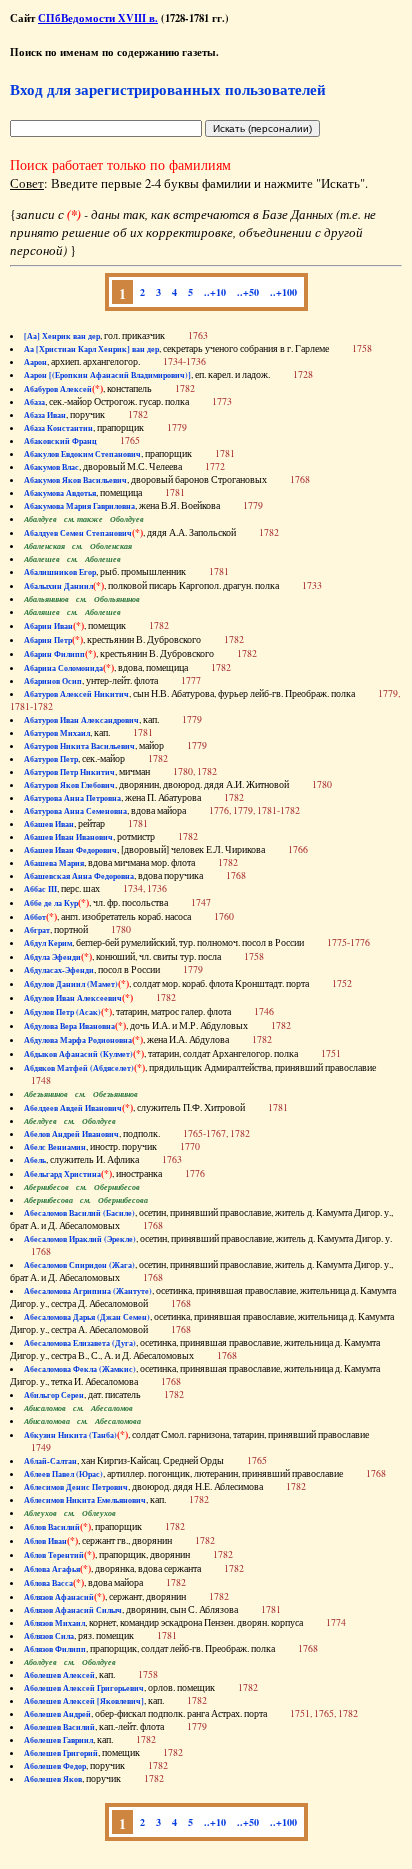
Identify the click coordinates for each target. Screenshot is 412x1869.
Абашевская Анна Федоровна (79, 876)
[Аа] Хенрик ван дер (62, 336)
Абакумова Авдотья (60, 493)
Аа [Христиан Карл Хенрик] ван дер (91, 349)
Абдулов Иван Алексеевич (73, 998)
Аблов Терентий (54, 1555)
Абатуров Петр (51, 759)
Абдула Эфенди (52, 957)
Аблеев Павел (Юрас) (63, 1474)
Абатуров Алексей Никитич (76, 694)
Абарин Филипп (54, 654)
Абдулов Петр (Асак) (62, 1012)
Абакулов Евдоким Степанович (82, 454)
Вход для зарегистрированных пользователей (168, 89)
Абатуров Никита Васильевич (79, 746)
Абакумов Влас (51, 467)
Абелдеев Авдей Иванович (73, 1108)
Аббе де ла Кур (51, 903)
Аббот (35, 917)
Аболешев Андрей (57, 1714)
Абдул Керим (48, 943)
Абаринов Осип (53, 681)
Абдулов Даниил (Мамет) (71, 984)
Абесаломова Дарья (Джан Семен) (87, 1317)
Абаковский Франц (60, 441)
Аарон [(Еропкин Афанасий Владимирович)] (107, 375)
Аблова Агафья (52, 1569)
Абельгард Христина (62, 1174)
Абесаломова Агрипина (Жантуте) (88, 1291)
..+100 (283, 292)
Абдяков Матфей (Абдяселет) (79, 1068)
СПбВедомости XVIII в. (98, 18)
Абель (35, 1160)
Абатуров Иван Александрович (81, 720)
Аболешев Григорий (61, 1753)
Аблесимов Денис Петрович (76, 1487)
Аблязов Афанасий (59, 1597)
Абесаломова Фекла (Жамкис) (80, 1369)
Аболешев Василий (59, 1727)
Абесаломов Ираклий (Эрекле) (80, 1239)
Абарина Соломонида (63, 668)
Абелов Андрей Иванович (71, 1134)
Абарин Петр (48, 640)
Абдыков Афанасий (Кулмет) (78, 1054)
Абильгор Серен (54, 1395)
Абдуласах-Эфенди (59, 970)
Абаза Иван (45, 415)
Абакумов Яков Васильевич (75, 480)
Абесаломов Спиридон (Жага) (79, 1265)
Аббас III (40, 889)
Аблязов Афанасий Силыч (73, 1610)
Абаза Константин (58, 428)
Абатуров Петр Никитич (69, 772)
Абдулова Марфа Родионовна (78, 1040)
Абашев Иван (49, 824)
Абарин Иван (48, 626)
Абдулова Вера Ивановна (69, 1026)
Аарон (35, 362)
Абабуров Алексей (58, 389)
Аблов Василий (52, 1527)
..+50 (248, 292)
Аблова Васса (48, 1583)
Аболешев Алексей (59, 1675)
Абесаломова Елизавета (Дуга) (80, 1343)
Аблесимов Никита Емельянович (85, 1500)
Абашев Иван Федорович (70, 850)
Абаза (34, 402)
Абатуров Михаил (57, 733)
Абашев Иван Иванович (68, 837)
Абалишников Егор (60, 572)
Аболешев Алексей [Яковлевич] (84, 1701)
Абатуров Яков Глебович (69, 785)
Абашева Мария (54, 863)
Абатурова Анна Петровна (72, 798)
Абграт (37, 930)
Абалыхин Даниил (58, 586)
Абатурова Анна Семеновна (75, 811)
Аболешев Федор (55, 1766)
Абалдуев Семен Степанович (78, 533)
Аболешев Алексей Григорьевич (84, 1688)
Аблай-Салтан (50, 1461)
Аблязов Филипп (55, 1649)
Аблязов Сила (49, 1636)
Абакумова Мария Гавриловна (79, 506)
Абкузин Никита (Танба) (70, 1435)
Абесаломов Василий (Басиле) (79, 1213)
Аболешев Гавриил (58, 1740)
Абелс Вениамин (55, 1147)
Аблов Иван (45, 1541)
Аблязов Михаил (54, 1623)
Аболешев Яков (53, 1779)
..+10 (215, 292)
